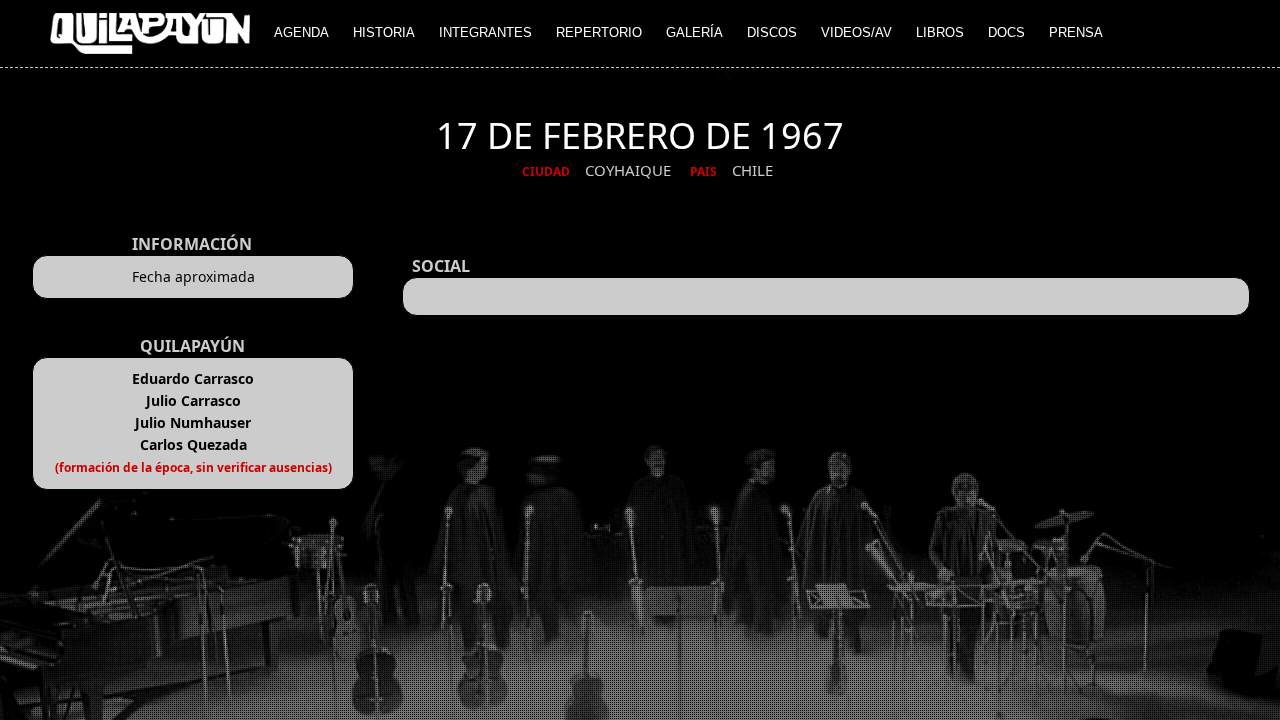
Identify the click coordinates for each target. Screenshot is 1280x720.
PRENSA (1076, 32)
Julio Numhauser (193, 422)
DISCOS (772, 32)
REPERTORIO (599, 32)
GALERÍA (694, 32)
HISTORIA (384, 32)
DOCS (1006, 32)
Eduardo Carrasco (193, 378)
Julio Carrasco (193, 400)
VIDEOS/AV (856, 32)
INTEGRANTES (485, 32)
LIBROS (940, 32)
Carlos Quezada (193, 444)
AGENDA (301, 32)
